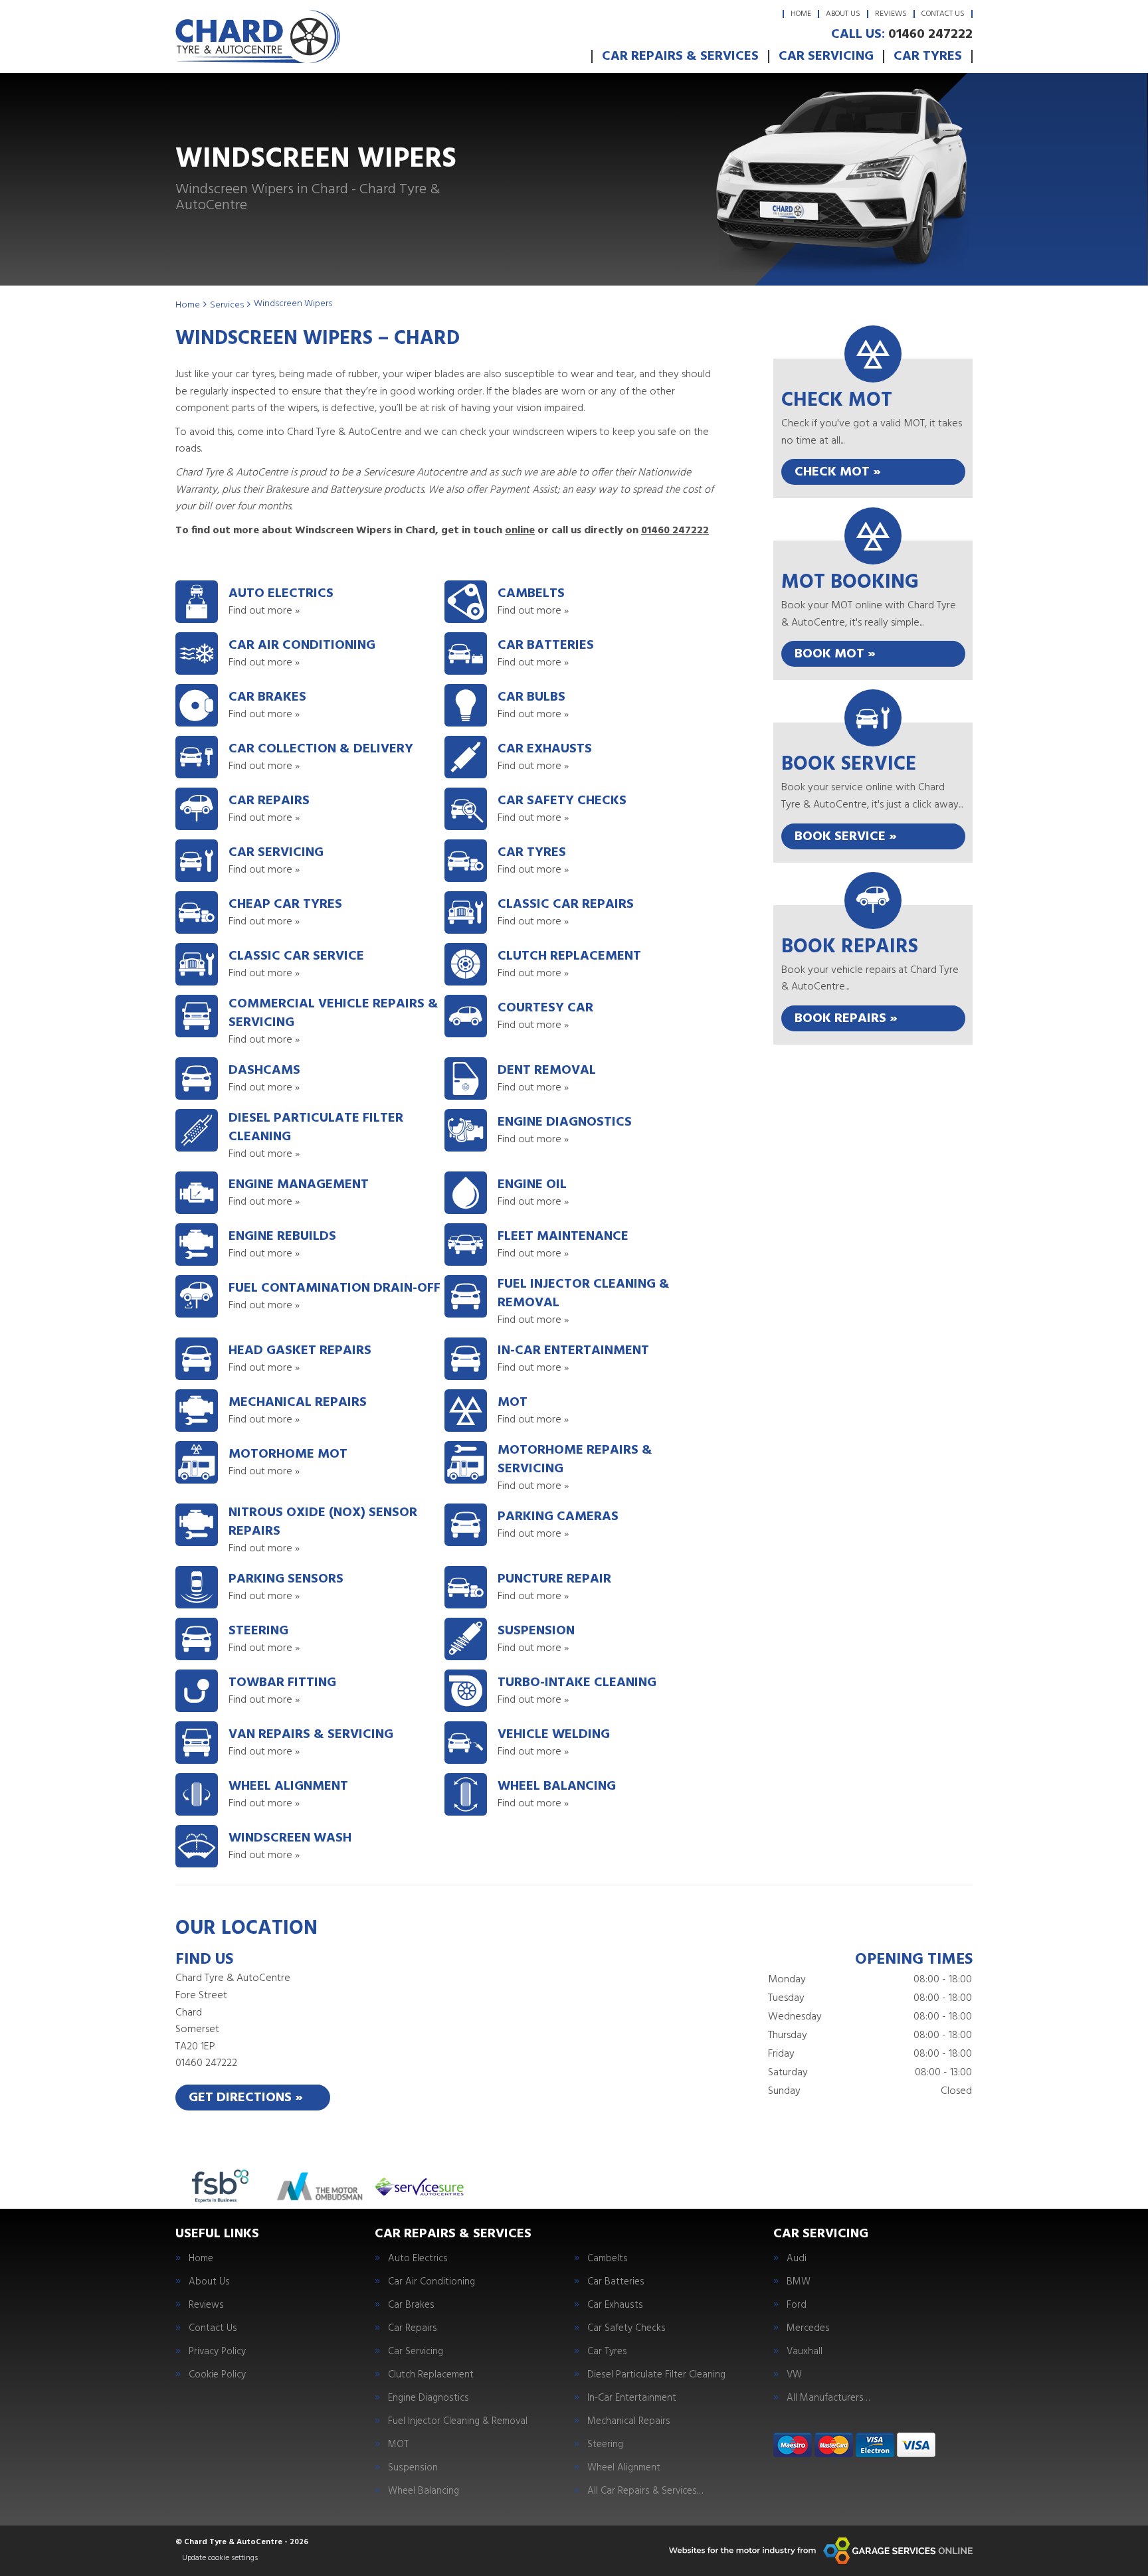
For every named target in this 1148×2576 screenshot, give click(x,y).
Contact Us (943, 14)
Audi (797, 2259)
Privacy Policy (217, 2352)
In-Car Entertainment (632, 2398)
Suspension (413, 2468)
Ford (797, 2305)
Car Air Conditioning (431, 2282)
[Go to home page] (258, 37)
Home (801, 14)
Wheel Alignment (624, 2468)
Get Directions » (246, 2098)
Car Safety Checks (626, 2329)
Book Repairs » (846, 1019)
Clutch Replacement (431, 2375)
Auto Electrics (418, 2259)
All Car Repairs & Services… (645, 2491)
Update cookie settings (220, 2558)
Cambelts (608, 2259)
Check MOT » (838, 472)
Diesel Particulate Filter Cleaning (656, 2375)
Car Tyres (928, 56)
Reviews (891, 14)
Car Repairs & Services (680, 56)
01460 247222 (902, 35)
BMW (799, 2282)
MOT (398, 2445)
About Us (843, 14)
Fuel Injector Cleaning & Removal (458, 2422)
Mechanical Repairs (629, 2422)
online (520, 531)
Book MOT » (835, 654)
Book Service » (846, 837)
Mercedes (808, 2329)
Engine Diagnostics (429, 2398)
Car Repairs (413, 2329)
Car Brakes (411, 2305)
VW (794, 2375)
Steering (605, 2445)
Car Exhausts (615, 2305)
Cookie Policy (217, 2375)
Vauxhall (805, 2352)
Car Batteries (616, 2282)
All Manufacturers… (828, 2398)
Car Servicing (826, 56)
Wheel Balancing (424, 2491)
